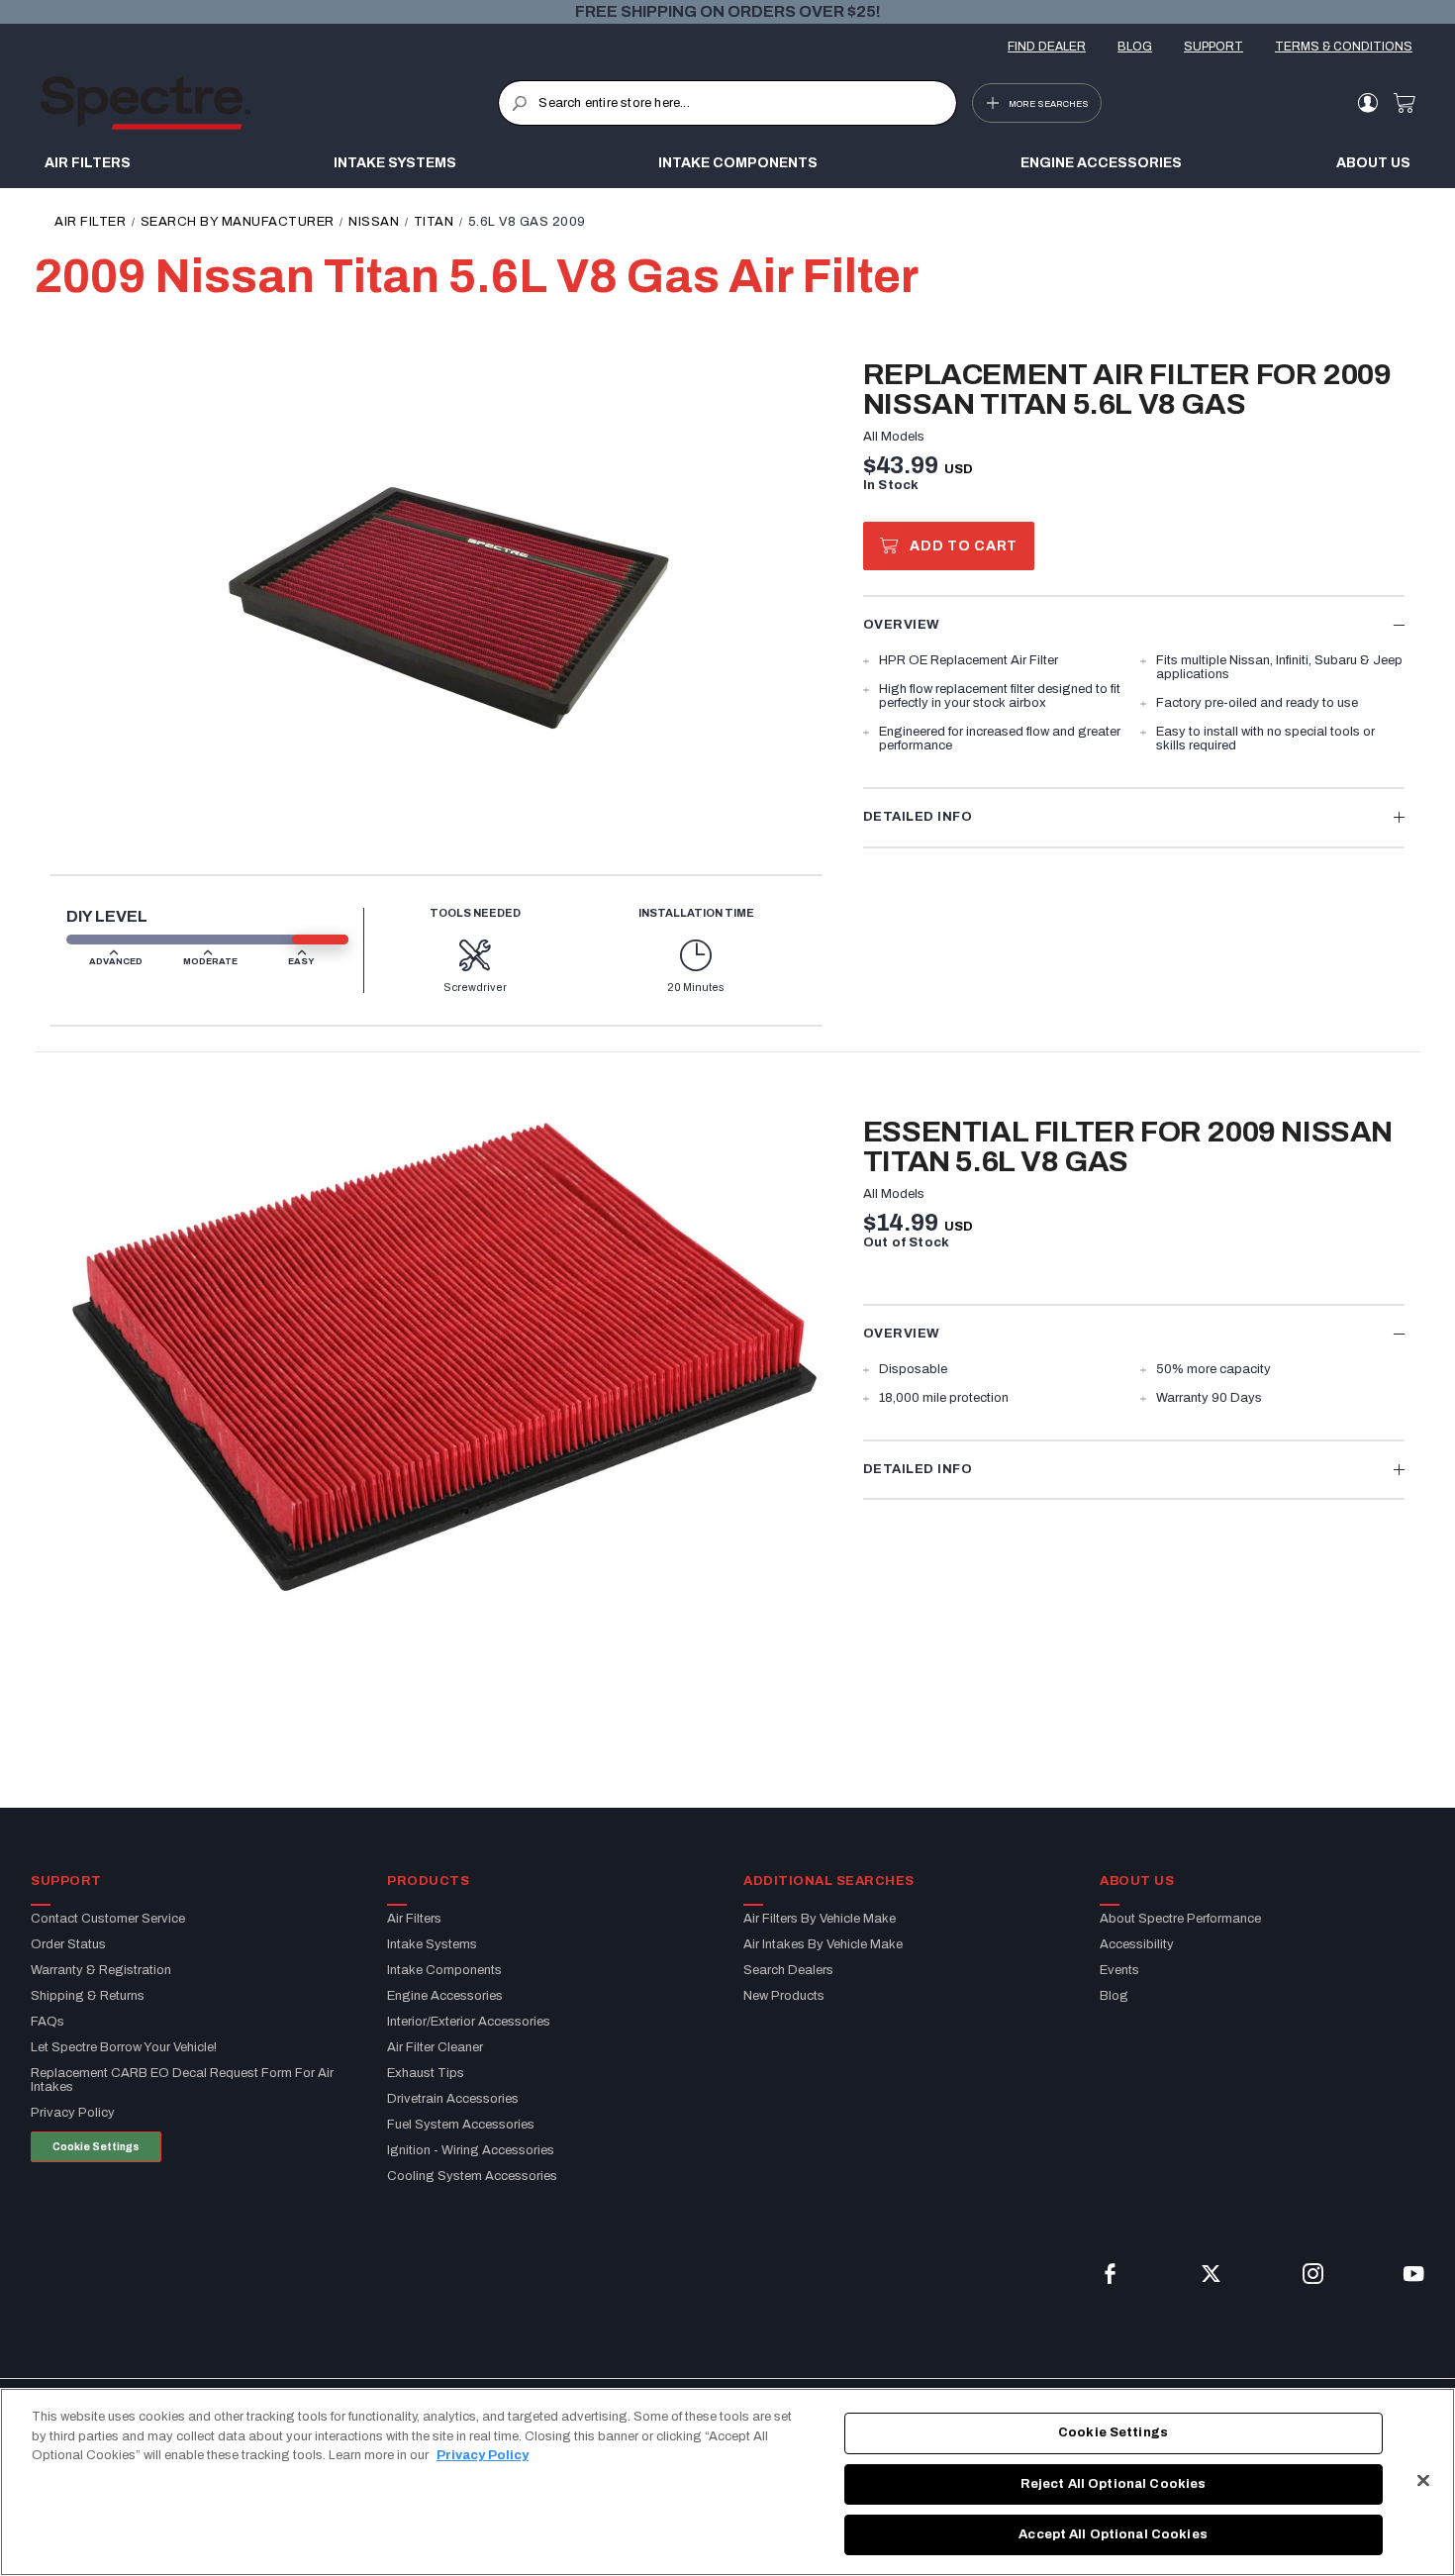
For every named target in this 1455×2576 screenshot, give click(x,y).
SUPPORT (1213, 47)
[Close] (1423, 2481)
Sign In (1367, 103)
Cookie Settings (96, 2147)
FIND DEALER (1047, 47)
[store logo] (269, 103)
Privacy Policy (483, 2455)
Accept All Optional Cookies (1113, 2534)
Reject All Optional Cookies (1114, 2484)
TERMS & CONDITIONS (1344, 47)
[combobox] (727, 103)
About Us (1373, 163)
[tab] (1134, 624)
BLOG (1135, 47)
